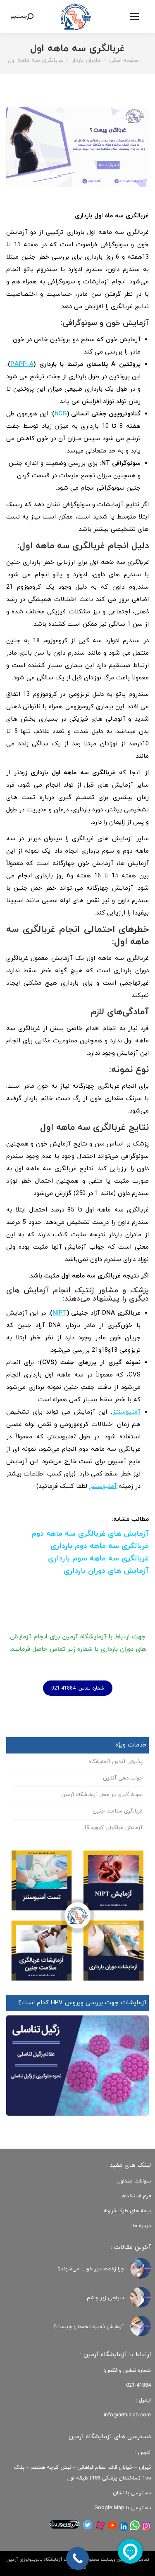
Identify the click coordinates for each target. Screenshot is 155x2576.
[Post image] (141, 2268)
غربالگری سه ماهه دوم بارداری (100, 1546)
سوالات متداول (134, 2181)
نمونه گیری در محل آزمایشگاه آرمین (102, 1795)
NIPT (60, 1313)
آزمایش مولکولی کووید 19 (113, 1828)
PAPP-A (22, 364)
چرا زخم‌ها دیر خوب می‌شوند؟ (91, 2269)
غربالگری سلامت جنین (118, 1811)
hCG (61, 414)
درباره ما (142, 2226)
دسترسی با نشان (132, 2493)
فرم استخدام (136, 2196)
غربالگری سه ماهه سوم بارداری (98, 1559)
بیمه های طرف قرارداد (127, 2211)
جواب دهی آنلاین (123, 1778)
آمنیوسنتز (126, 1412)
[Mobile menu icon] (134, 16)
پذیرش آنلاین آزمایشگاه (116, 1762)
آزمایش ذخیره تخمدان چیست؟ (89, 2327)
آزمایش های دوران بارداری (106, 1571)
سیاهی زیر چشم (105, 2298)
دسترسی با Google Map (123, 2508)
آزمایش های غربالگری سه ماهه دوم (90, 1534)
